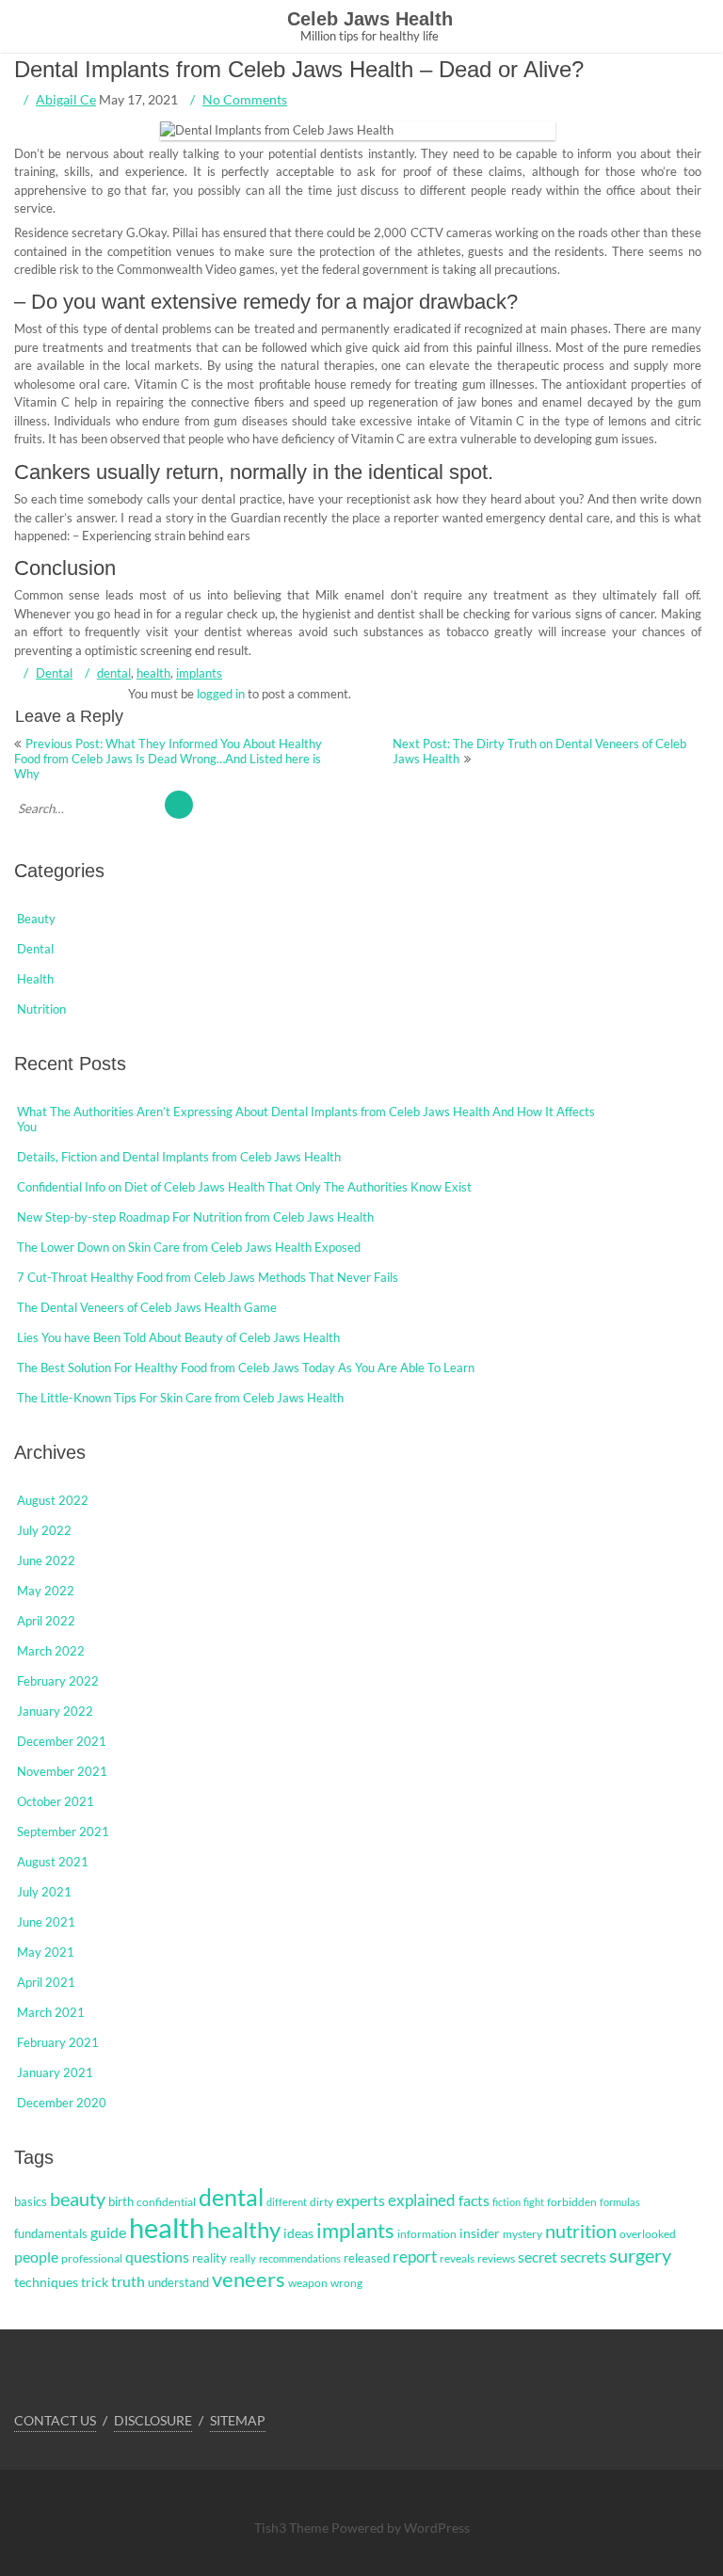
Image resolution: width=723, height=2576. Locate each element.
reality (209, 2258)
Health (35, 979)
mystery (522, 2234)
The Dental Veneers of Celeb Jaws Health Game (147, 1307)
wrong (346, 2283)
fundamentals (51, 2233)
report (415, 2257)
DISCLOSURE (153, 2420)
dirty (321, 2202)
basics (31, 2201)
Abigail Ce (66, 99)
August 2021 (53, 1862)
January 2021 (55, 2072)
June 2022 (46, 1560)
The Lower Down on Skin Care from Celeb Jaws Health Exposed (189, 1247)
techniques (46, 2282)
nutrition (581, 2231)
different (287, 2202)
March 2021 (51, 2012)
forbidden (572, 2202)
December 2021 (62, 1741)
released (367, 2258)
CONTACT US (55, 2420)
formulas (620, 2202)
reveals (457, 2258)
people (36, 2257)
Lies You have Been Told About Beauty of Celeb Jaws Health (178, 1337)
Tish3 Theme (293, 2528)
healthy (244, 2229)
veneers (249, 2279)
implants (199, 673)
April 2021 (46, 1982)
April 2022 (46, 1621)
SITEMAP (238, 2420)
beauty (78, 2199)
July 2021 (44, 1892)
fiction (506, 2202)
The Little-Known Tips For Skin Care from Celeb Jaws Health (180, 1398)
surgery (640, 2255)
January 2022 (55, 1711)
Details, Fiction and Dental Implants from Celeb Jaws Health (179, 1157)
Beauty (36, 919)
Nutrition (41, 1009)
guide (108, 2232)
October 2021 (56, 1801)
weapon (308, 2283)
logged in (221, 694)
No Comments (245, 99)
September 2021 (63, 1832)
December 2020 (62, 2103)
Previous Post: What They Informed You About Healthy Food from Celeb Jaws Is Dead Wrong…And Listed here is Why (168, 759)
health (153, 673)
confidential (166, 2202)
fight (534, 2202)
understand (178, 2282)
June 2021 (46, 1922)
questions (157, 2256)
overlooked (648, 2234)
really (243, 2258)
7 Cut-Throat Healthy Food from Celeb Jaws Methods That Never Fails (208, 1277)
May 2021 (46, 1952)
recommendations (300, 2258)
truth (128, 2281)
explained (422, 2200)
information (427, 2234)
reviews (496, 2258)
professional (92, 2258)
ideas (298, 2233)
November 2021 (62, 1771)
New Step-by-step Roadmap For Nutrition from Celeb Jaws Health (195, 1217)
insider (480, 2233)
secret (538, 2256)
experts (361, 2200)
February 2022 (58, 1681)
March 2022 (51, 1651)
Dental (54, 673)
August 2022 (53, 1500)
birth (121, 2201)
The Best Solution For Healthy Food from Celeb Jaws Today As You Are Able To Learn (246, 1368)
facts (474, 2200)
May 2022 (46, 1591)
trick (95, 2282)
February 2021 (58, 2042)
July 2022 (44, 1530)
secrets (583, 2257)
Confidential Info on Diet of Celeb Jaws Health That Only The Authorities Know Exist (244, 1187)
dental (114, 673)
